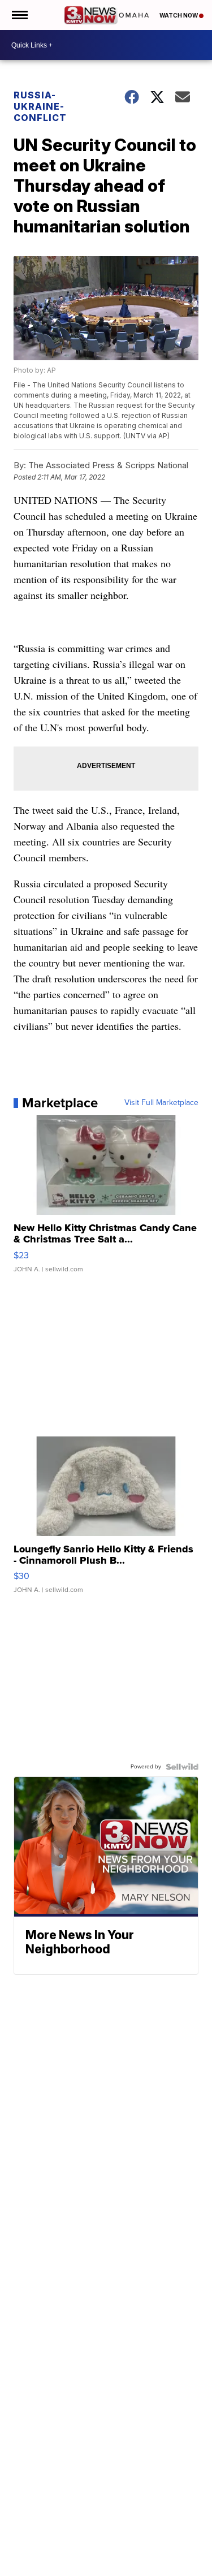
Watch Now (179, 15)
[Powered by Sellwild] (182, 1767)
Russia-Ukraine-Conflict (40, 106)
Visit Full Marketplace (161, 1103)
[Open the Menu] (19, 15)
